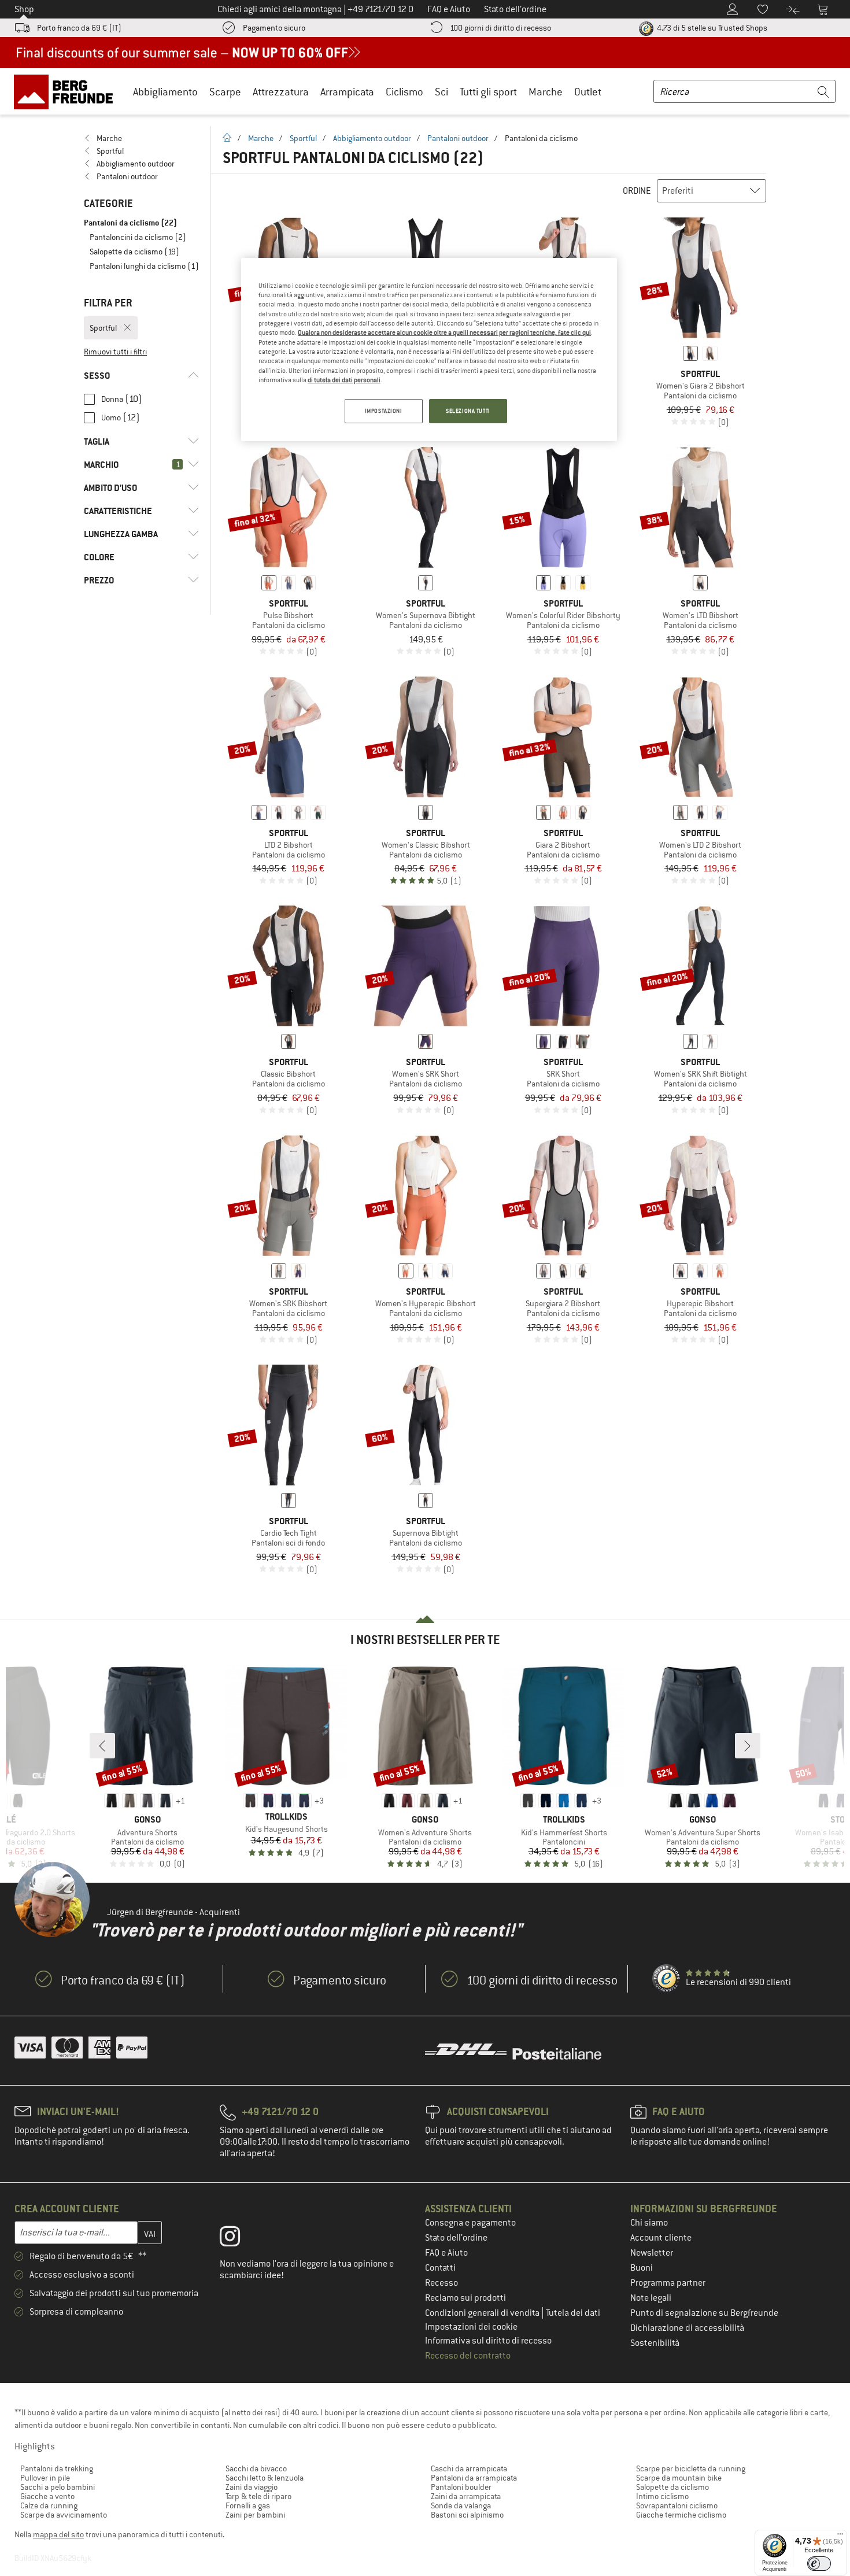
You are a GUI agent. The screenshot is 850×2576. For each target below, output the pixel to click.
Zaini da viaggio (252, 2487)
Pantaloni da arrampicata (474, 2478)
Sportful (303, 138)
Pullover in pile (45, 2478)
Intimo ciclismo (662, 2496)
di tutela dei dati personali (344, 380)
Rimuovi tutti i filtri (115, 352)
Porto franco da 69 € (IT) (79, 28)
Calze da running (49, 2505)
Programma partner (668, 2283)
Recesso (441, 2283)
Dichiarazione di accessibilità (687, 2328)
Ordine (637, 191)
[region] (429, 350)
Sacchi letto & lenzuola (265, 2478)
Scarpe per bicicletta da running (691, 2468)
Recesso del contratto (468, 2356)
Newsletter (652, 2253)
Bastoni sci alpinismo (467, 2515)
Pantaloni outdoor (458, 138)
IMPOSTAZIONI (384, 411)
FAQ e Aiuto (446, 2253)
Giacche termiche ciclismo (681, 2515)
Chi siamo (649, 2223)
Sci (441, 92)
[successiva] (748, 1746)
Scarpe (225, 92)
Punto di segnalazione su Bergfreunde (704, 2313)
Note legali (651, 2298)
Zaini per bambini (255, 2515)
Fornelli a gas (248, 2505)
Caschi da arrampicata (469, 2468)
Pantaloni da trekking (57, 2468)
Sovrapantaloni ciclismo (677, 2505)
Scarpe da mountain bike (679, 2478)
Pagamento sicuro (274, 28)
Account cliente (661, 2238)
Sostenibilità (655, 2343)
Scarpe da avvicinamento (64, 2515)
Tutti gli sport (488, 92)
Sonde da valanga (461, 2505)
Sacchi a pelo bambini (58, 2487)
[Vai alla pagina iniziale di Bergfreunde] (67, 91)
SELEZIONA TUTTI (468, 411)
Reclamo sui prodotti (465, 2298)
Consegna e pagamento (470, 2223)
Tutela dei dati (573, 2313)
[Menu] (840, 2537)
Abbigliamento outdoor (372, 138)
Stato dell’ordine (456, 2238)
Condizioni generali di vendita (483, 2313)
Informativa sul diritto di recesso (488, 2341)
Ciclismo (404, 92)
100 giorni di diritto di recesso (500, 28)
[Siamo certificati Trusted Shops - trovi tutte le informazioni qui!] (667, 1979)
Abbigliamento (165, 92)
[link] (141, 138)
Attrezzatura (281, 92)
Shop (24, 9)
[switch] (819, 2564)
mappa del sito (58, 2534)
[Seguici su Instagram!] (239, 2239)
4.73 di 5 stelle (711, 28)
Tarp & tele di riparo (258, 2496)
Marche (546, 92)
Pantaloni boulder (461, 2487)
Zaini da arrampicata (466, 2496)
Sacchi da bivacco (256, 2468)
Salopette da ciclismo (672, 2487)
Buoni (642, 2268)
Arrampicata (347, 92)
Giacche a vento (47, 2496)
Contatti (440, 2268)
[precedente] (102, 1746)
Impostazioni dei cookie (471, 2327)
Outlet (588, 92)
